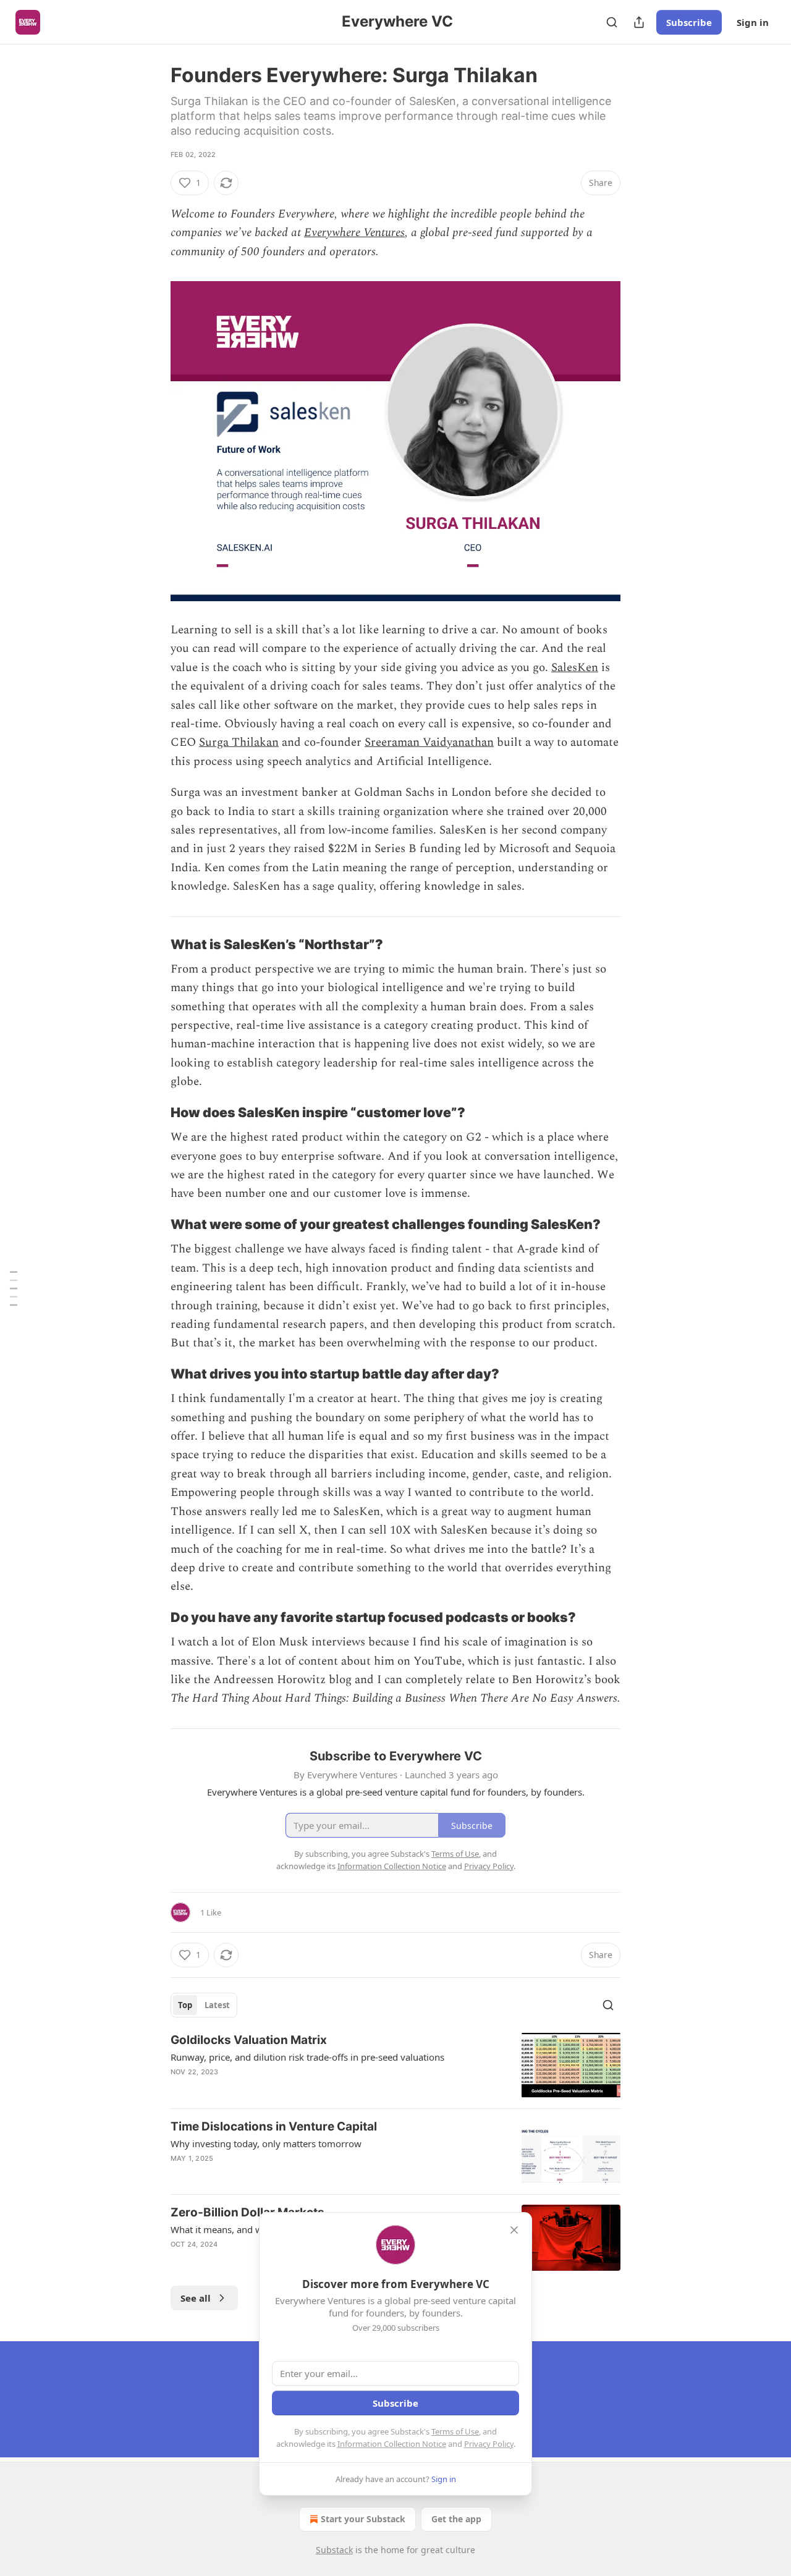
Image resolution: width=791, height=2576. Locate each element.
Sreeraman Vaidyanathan (429, 742)
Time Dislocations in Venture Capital (274, 2126)
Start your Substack (363, 2519)
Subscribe (689, 22)
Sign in (753, 22)
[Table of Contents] (14, 1288)
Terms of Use (455, 2431)
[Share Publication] (639, 22)
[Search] (612, 22)
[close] (514, 2230)
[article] (395, 2065)
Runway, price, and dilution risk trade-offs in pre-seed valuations (307, 2057)
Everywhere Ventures (354, 233)
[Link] (153, 944)
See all (196, 2298)
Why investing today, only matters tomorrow (266, 2143)
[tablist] (204, 2005)
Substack (334, 2550)
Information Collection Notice (392, 2444)
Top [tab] (185, 2005)
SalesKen (575, 668)
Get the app (456, 2519)
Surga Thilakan (239, 742)
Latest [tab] (217, 2005)
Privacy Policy (489, 2444)
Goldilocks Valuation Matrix (249, 2040)
